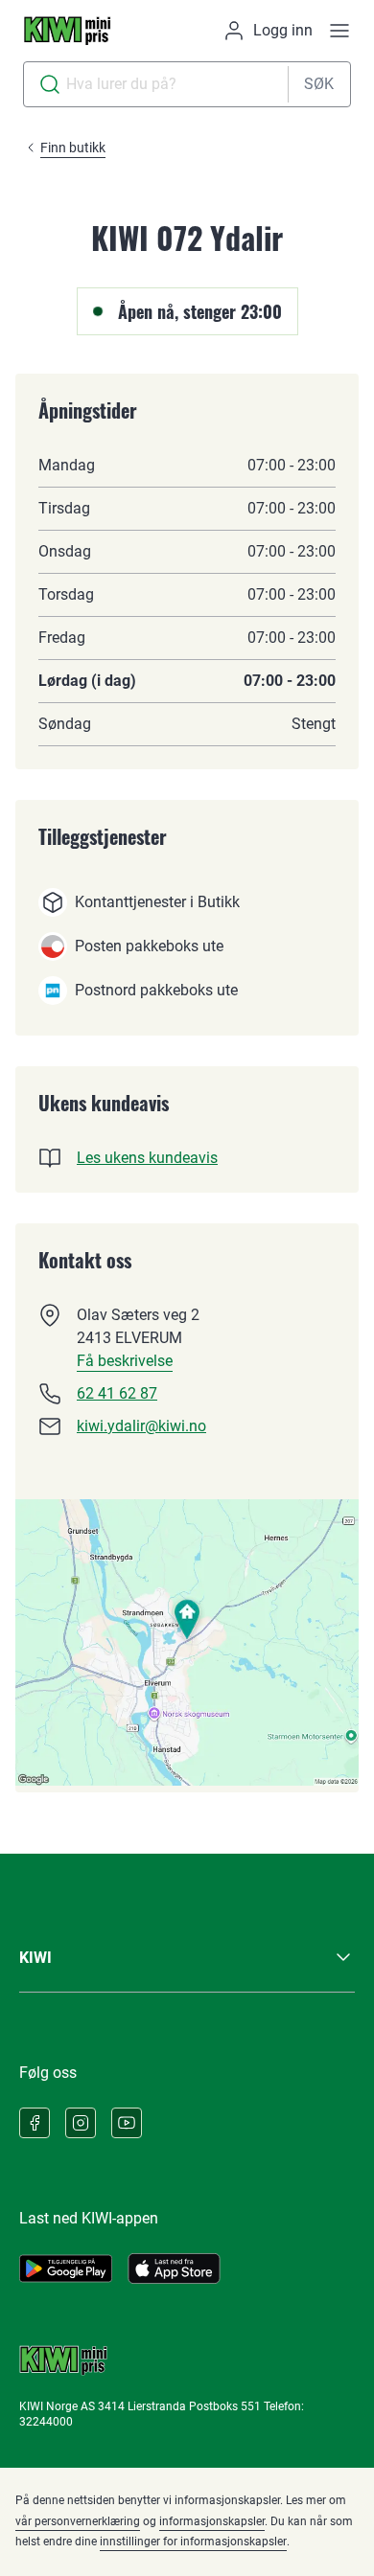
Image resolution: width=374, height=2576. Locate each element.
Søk (319, 84)
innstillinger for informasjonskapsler (193, 2542)
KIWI (35, 1958)
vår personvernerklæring (78, 2521)
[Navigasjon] (339, 31)
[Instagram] (81, 2123)
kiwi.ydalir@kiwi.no (141, 1426)
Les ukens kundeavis (147, 1158)
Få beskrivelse (125, 1361)
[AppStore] (174, 2268)
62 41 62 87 (117, 1393)
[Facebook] (35, 2123)
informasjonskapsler (212, 2521)
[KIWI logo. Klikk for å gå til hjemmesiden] (67, 31)
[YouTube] (127, 2123)
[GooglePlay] (66, 2268)
